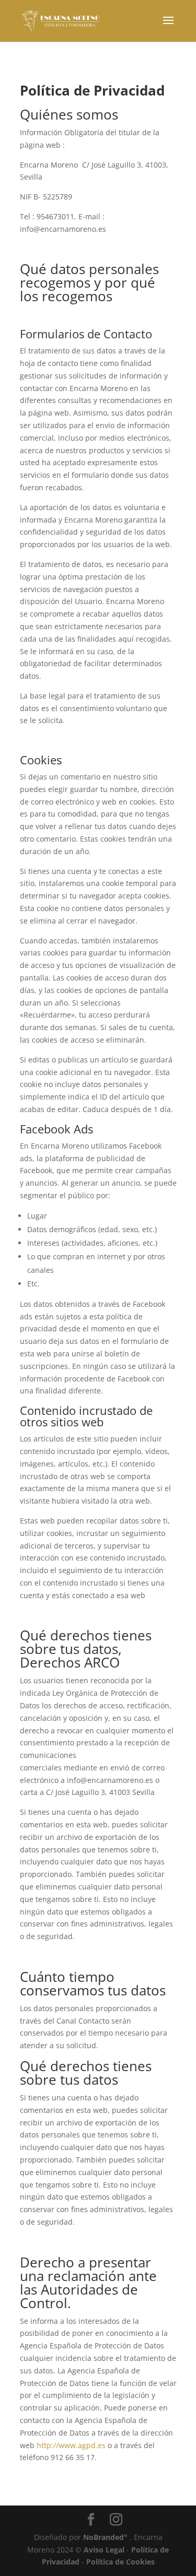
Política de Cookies (120, 2562)
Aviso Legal (104, 2550)
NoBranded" (105, 2537)
